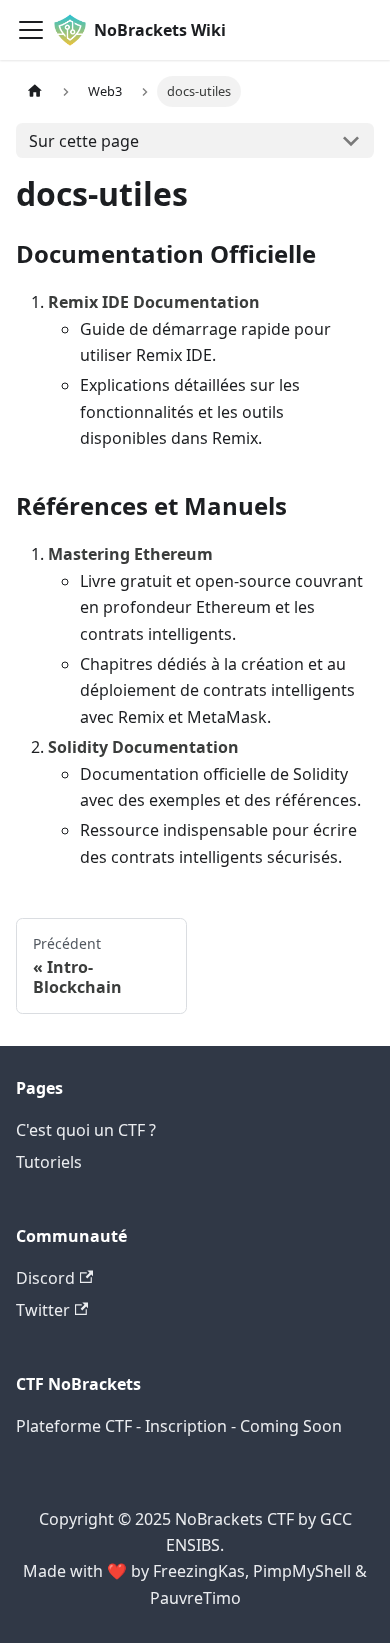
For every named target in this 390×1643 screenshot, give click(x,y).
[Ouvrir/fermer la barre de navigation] (31, 30)
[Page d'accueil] (35, 91)
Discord (45, 1278)
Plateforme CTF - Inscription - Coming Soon (179, 1426)
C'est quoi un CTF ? (86, 1130)
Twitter (43, 1310)
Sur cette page (84, 141)
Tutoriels (49, 1162)
